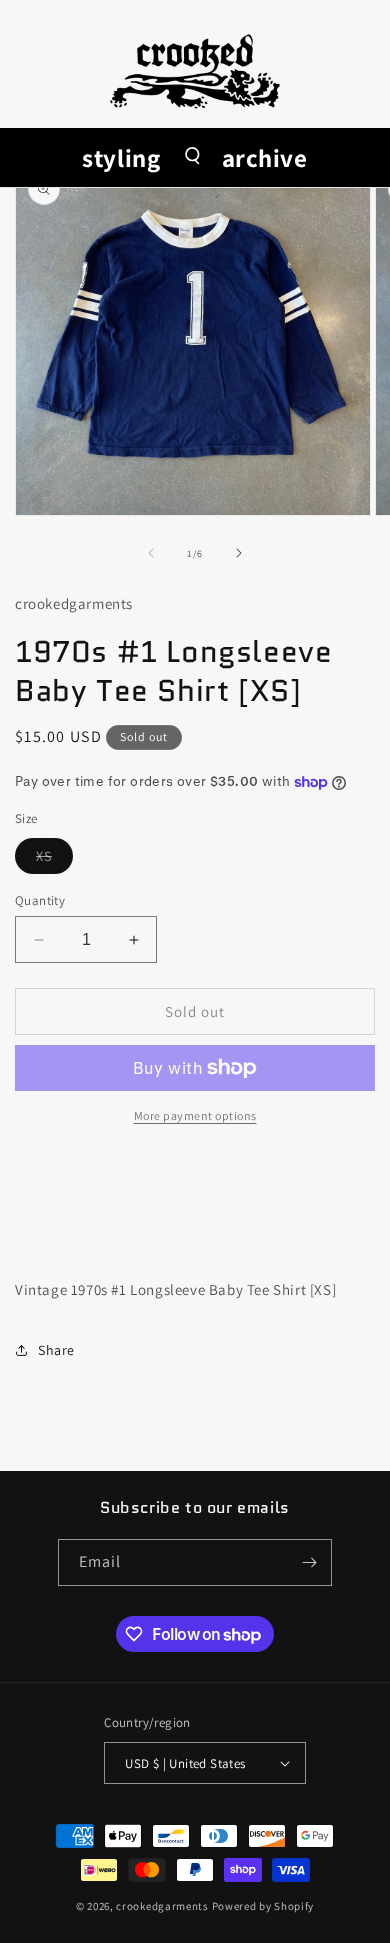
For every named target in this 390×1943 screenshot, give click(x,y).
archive (265, 157)
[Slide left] (151, 553)
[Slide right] (239, 553)
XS (54, 860)
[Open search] (191, 157)
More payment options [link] (195, 1115)
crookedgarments (162, 1906)
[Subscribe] (309, 1562)
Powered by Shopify (263, 1906)
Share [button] (56, 1350)
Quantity (40, 900)
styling (121, 157)
